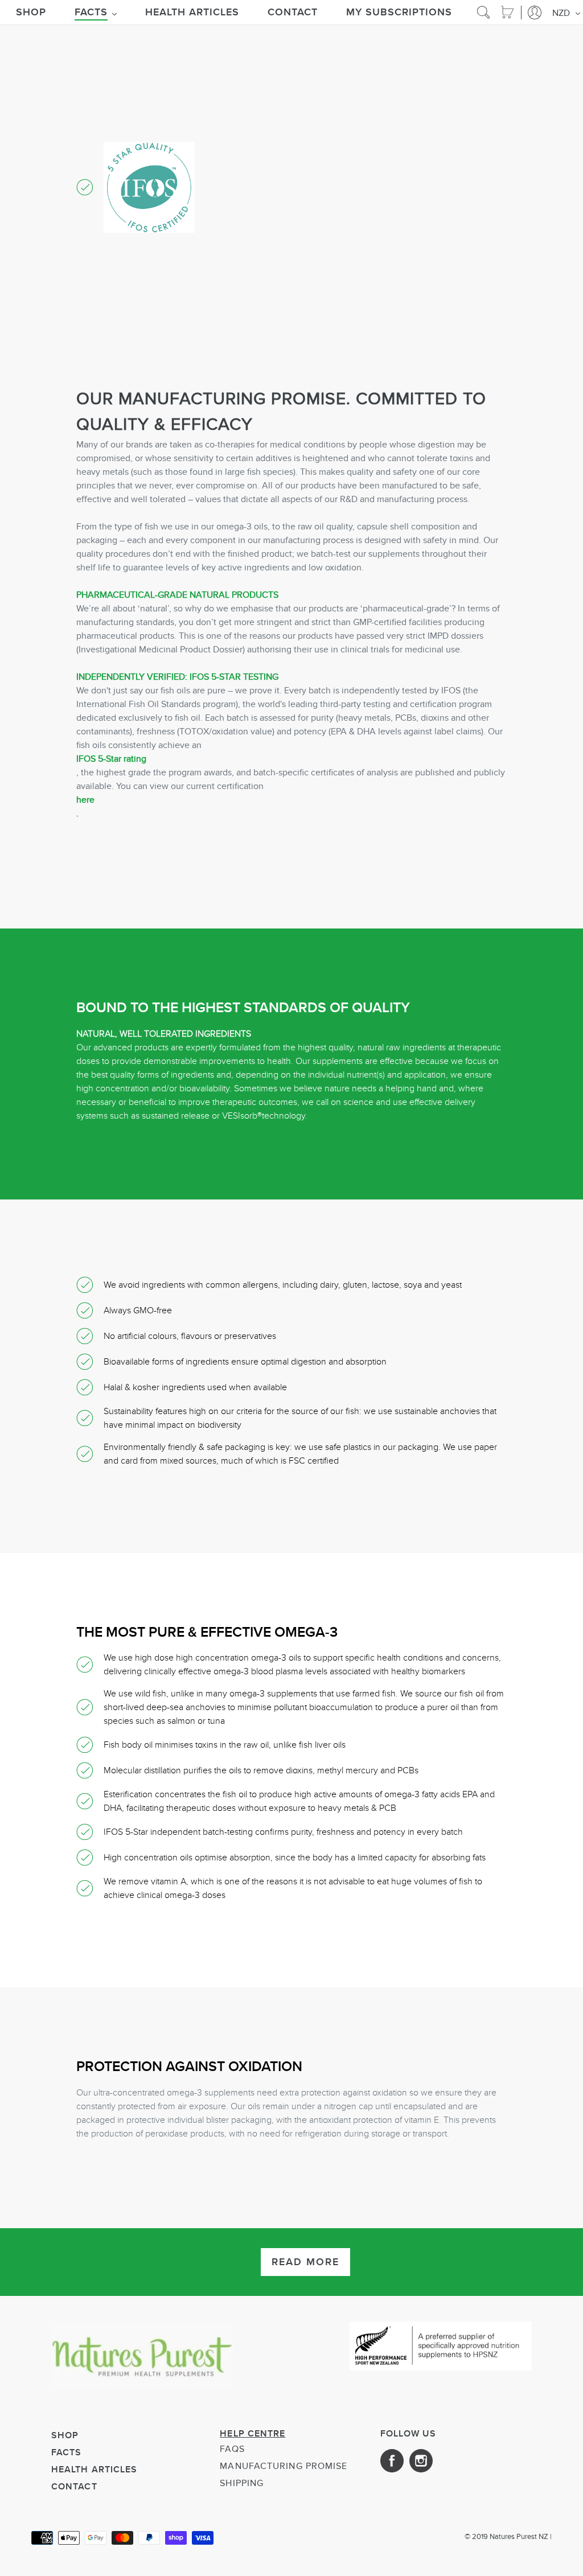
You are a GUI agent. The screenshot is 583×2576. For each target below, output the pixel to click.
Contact (74, 2486)
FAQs (232, 2449)
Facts (67, 2452)
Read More (305, 2262)
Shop (65, 2435)
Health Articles (95, 2469)
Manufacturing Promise (284, 2466)
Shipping (242, 2483)
